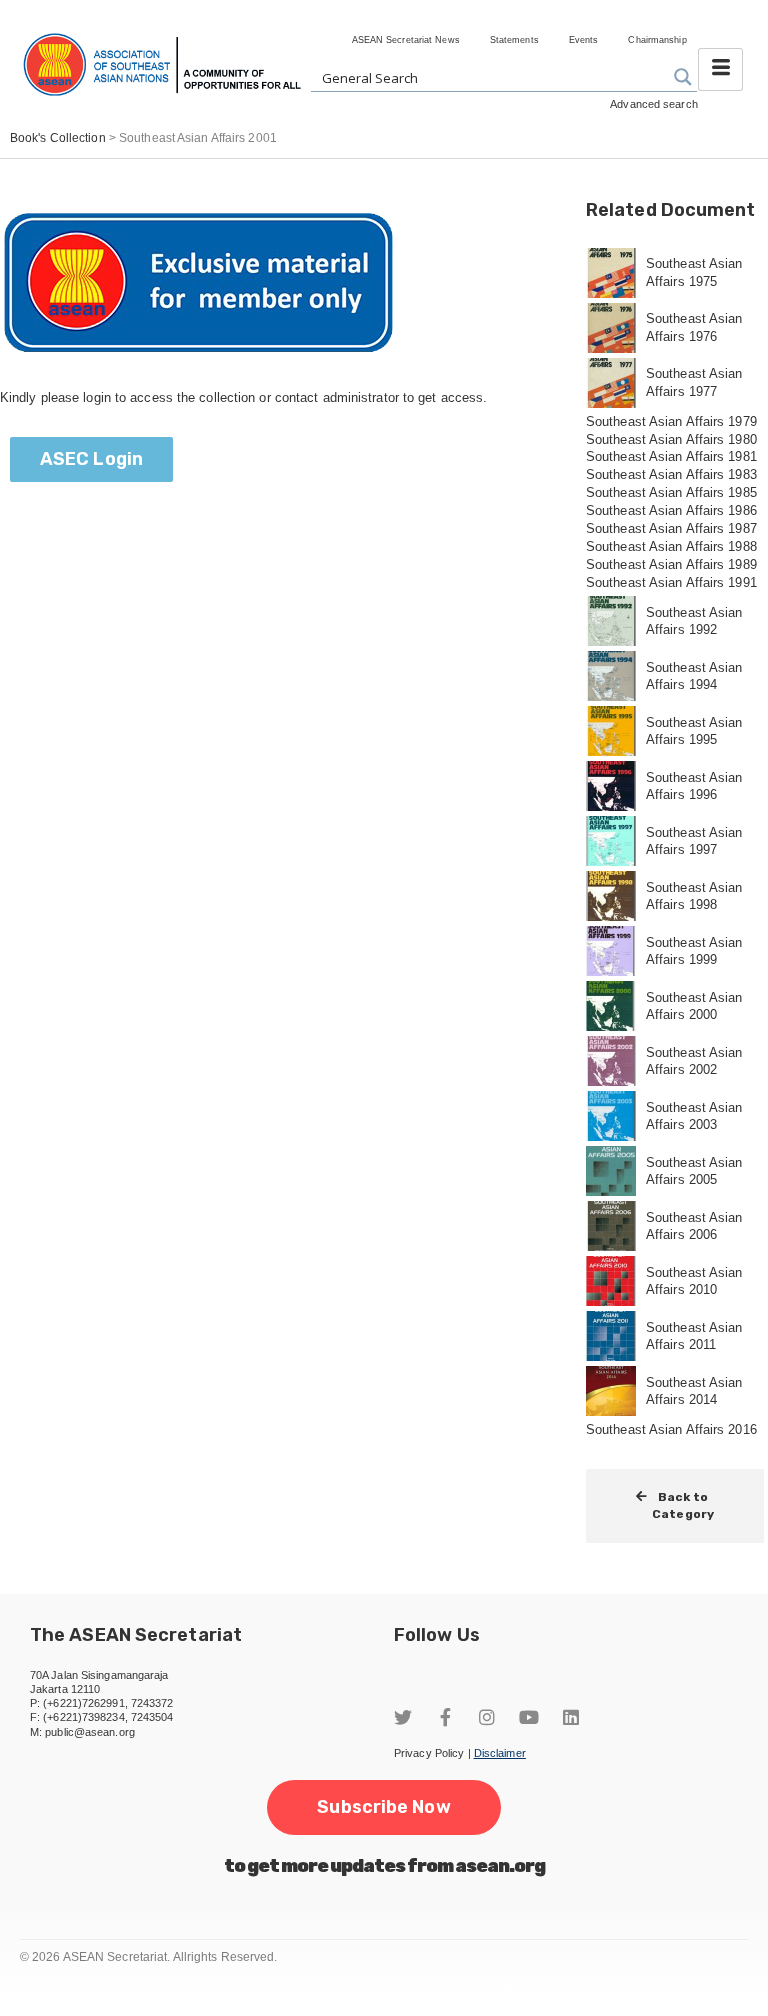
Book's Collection (58, 138)
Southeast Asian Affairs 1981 (671, 456)
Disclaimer (500, 1753)
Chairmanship (657, 40)
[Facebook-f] (445, 1717)
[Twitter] (403, 1717)
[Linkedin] (571, 1717)
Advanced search (654, 104)
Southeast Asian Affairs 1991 (671, 582)
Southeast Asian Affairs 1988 (671, 546)
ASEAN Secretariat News (406, 40)
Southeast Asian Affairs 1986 (671, 510)
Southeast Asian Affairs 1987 (671, 528)
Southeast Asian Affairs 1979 (671, 421)
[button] (91, 459)
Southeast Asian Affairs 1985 (671, 492)
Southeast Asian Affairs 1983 (671, 474)
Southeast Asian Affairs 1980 (671, 439)
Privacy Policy (429, 1753)
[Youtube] (529, 1717)
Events (584, 40)
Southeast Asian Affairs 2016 (671, 1429)
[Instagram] (487, 1717)
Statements (514, 40)
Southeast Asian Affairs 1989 (671, 564)
